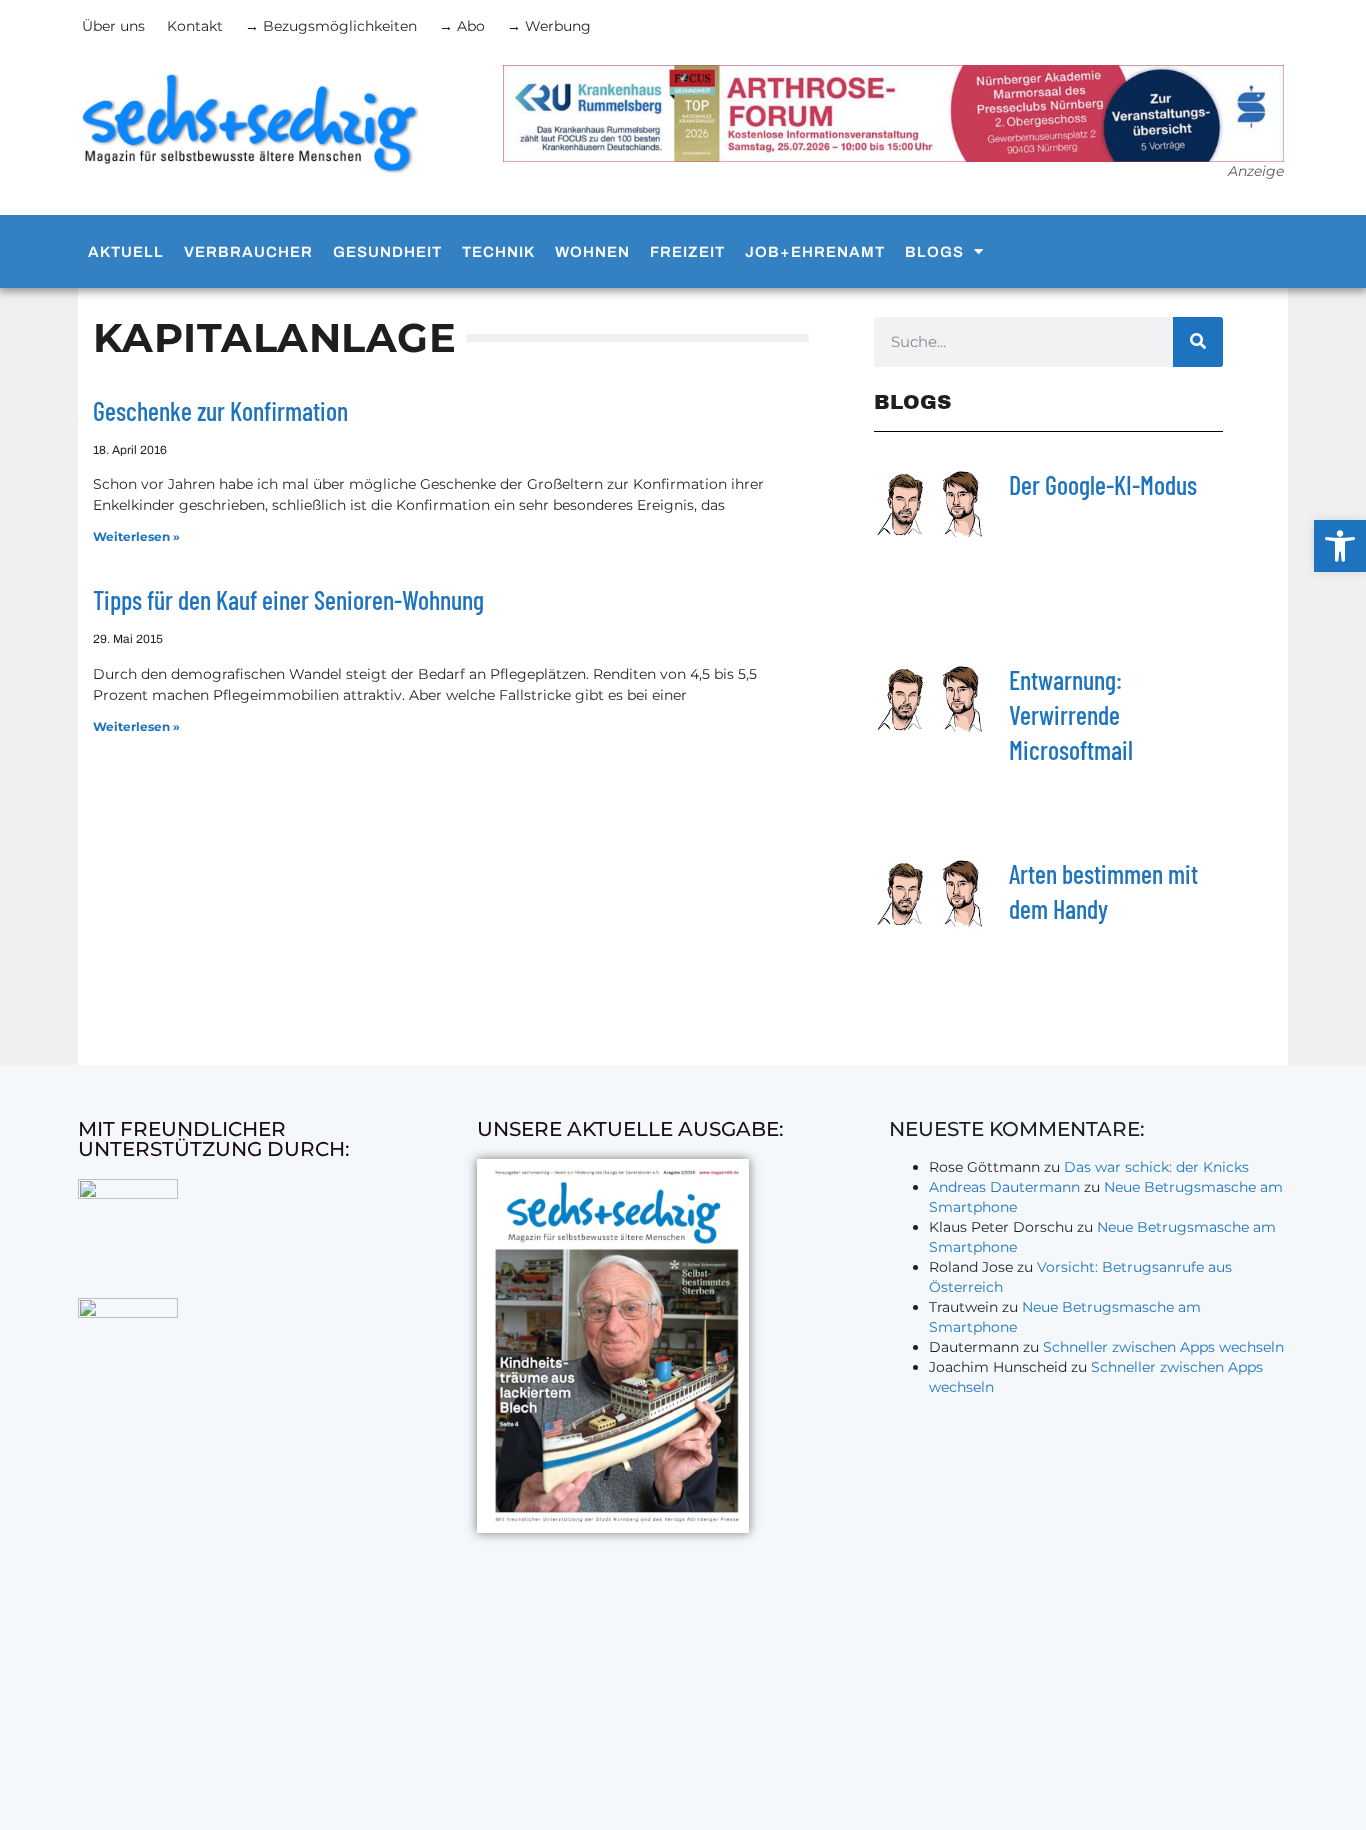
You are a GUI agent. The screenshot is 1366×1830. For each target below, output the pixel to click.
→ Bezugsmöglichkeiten (331, 26)
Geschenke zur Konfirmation (220, 410)
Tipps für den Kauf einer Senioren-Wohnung (288, 599)
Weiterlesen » (136, 536)
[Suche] (1198, 342)
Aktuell (126, 252)
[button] (1340, 546)
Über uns (113, 26)
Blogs (934, 252)
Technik (498, 252)
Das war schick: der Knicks (1156, 1167)
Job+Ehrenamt (815, 252)
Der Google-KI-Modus (1103, 484)
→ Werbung (549, 26)
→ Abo (462, 26)
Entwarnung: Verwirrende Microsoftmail (1071, 714)
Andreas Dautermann (1004, 1187)
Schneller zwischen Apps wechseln (1163, 1347)
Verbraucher (248, 252)
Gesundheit (387, 252)
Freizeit (687, 252)
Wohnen (592, 252)
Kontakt (195, 26)
